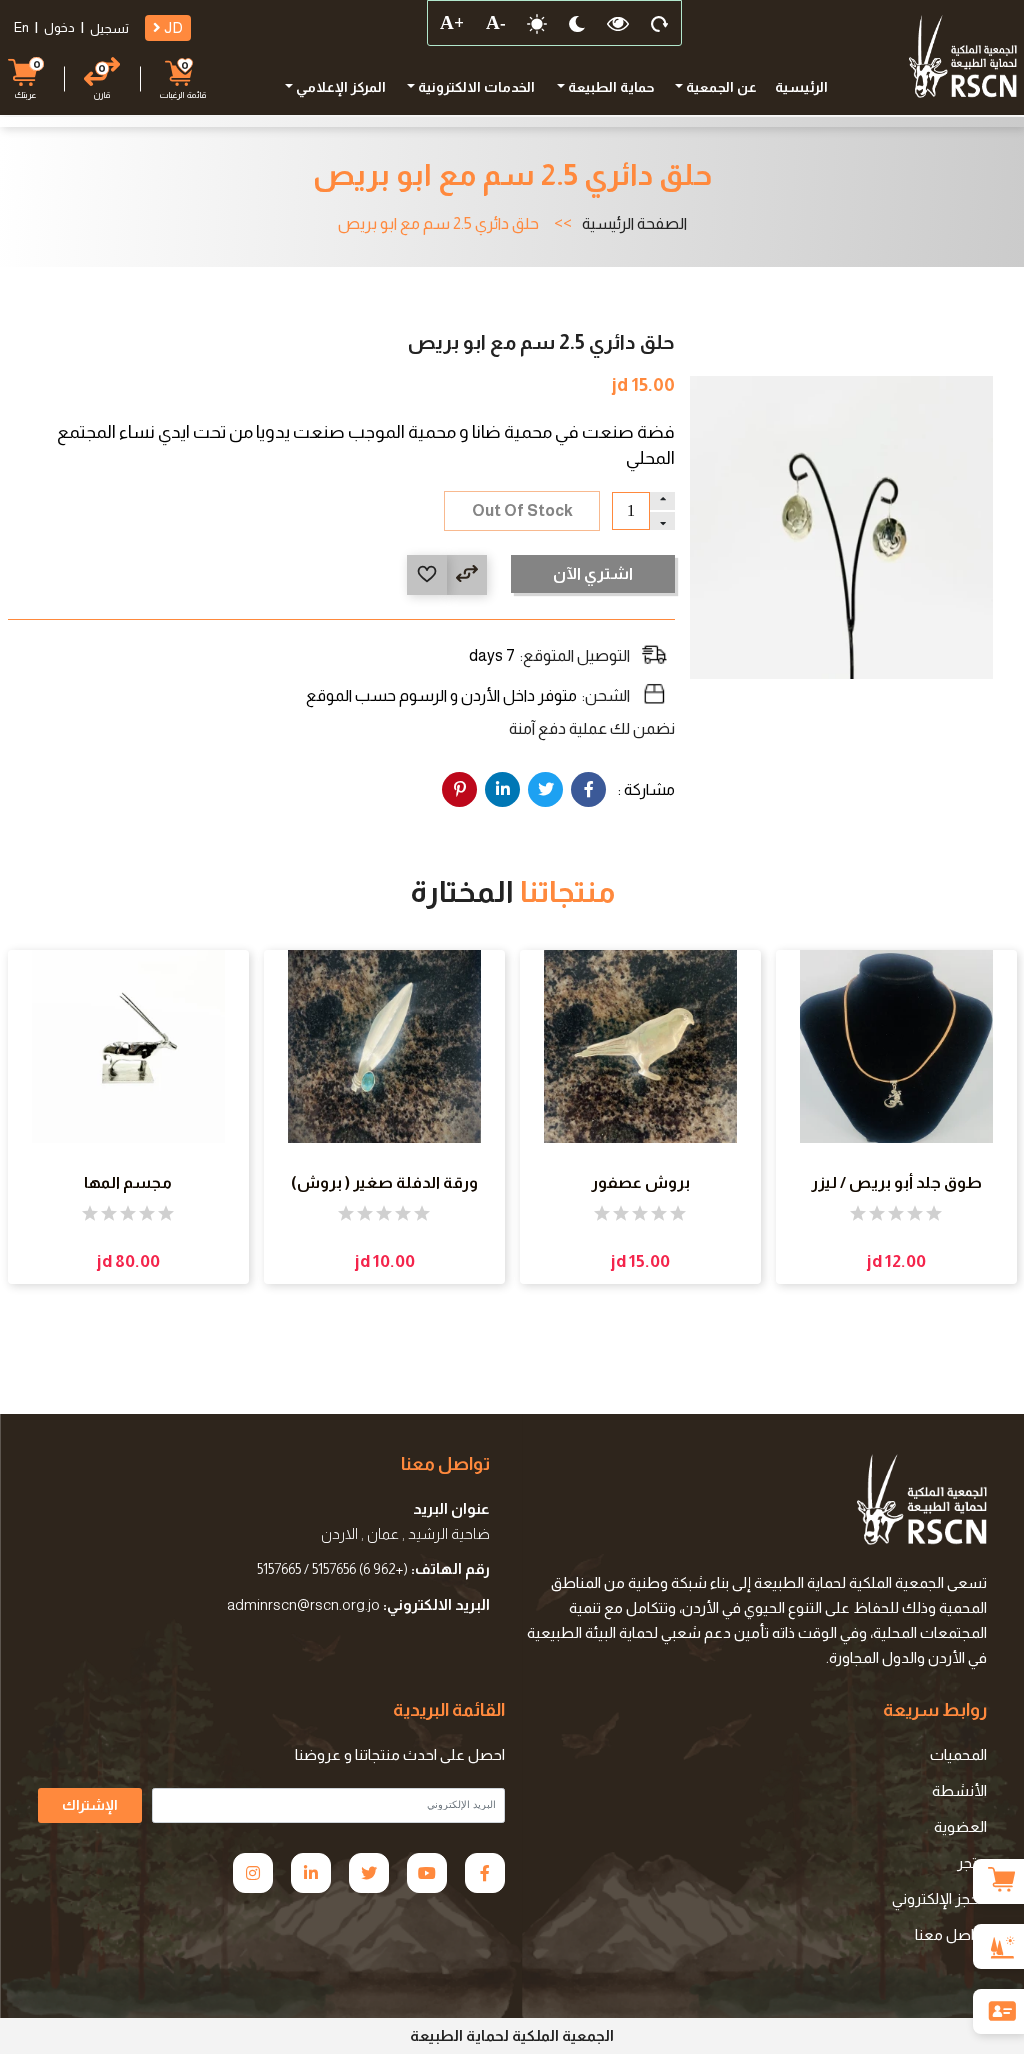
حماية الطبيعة (609, 87)
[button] (26, 78)
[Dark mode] (577, 23)
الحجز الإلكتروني (939, 1898)
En (21, 27)
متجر (972, 1862)
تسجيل (109, 28)
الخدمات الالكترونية (475, 87)
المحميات (958, 1754)
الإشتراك (90, 1805)
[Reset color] (618, 23)
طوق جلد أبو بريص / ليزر (896, 1182)
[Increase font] (451, 23)
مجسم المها (128, 1182)
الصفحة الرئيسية (634, 224)
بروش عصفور (640, 1182)
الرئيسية (801, 87)
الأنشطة (959, 1790)
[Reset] (660, 23)
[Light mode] (537, 23)
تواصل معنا (951, 1934)
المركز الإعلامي (339, 87)
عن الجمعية (720, 87)
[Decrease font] (495, 23)
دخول (59, 27)
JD (172, 27)
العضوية (960, 1826)
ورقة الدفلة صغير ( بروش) (384, 1182)
